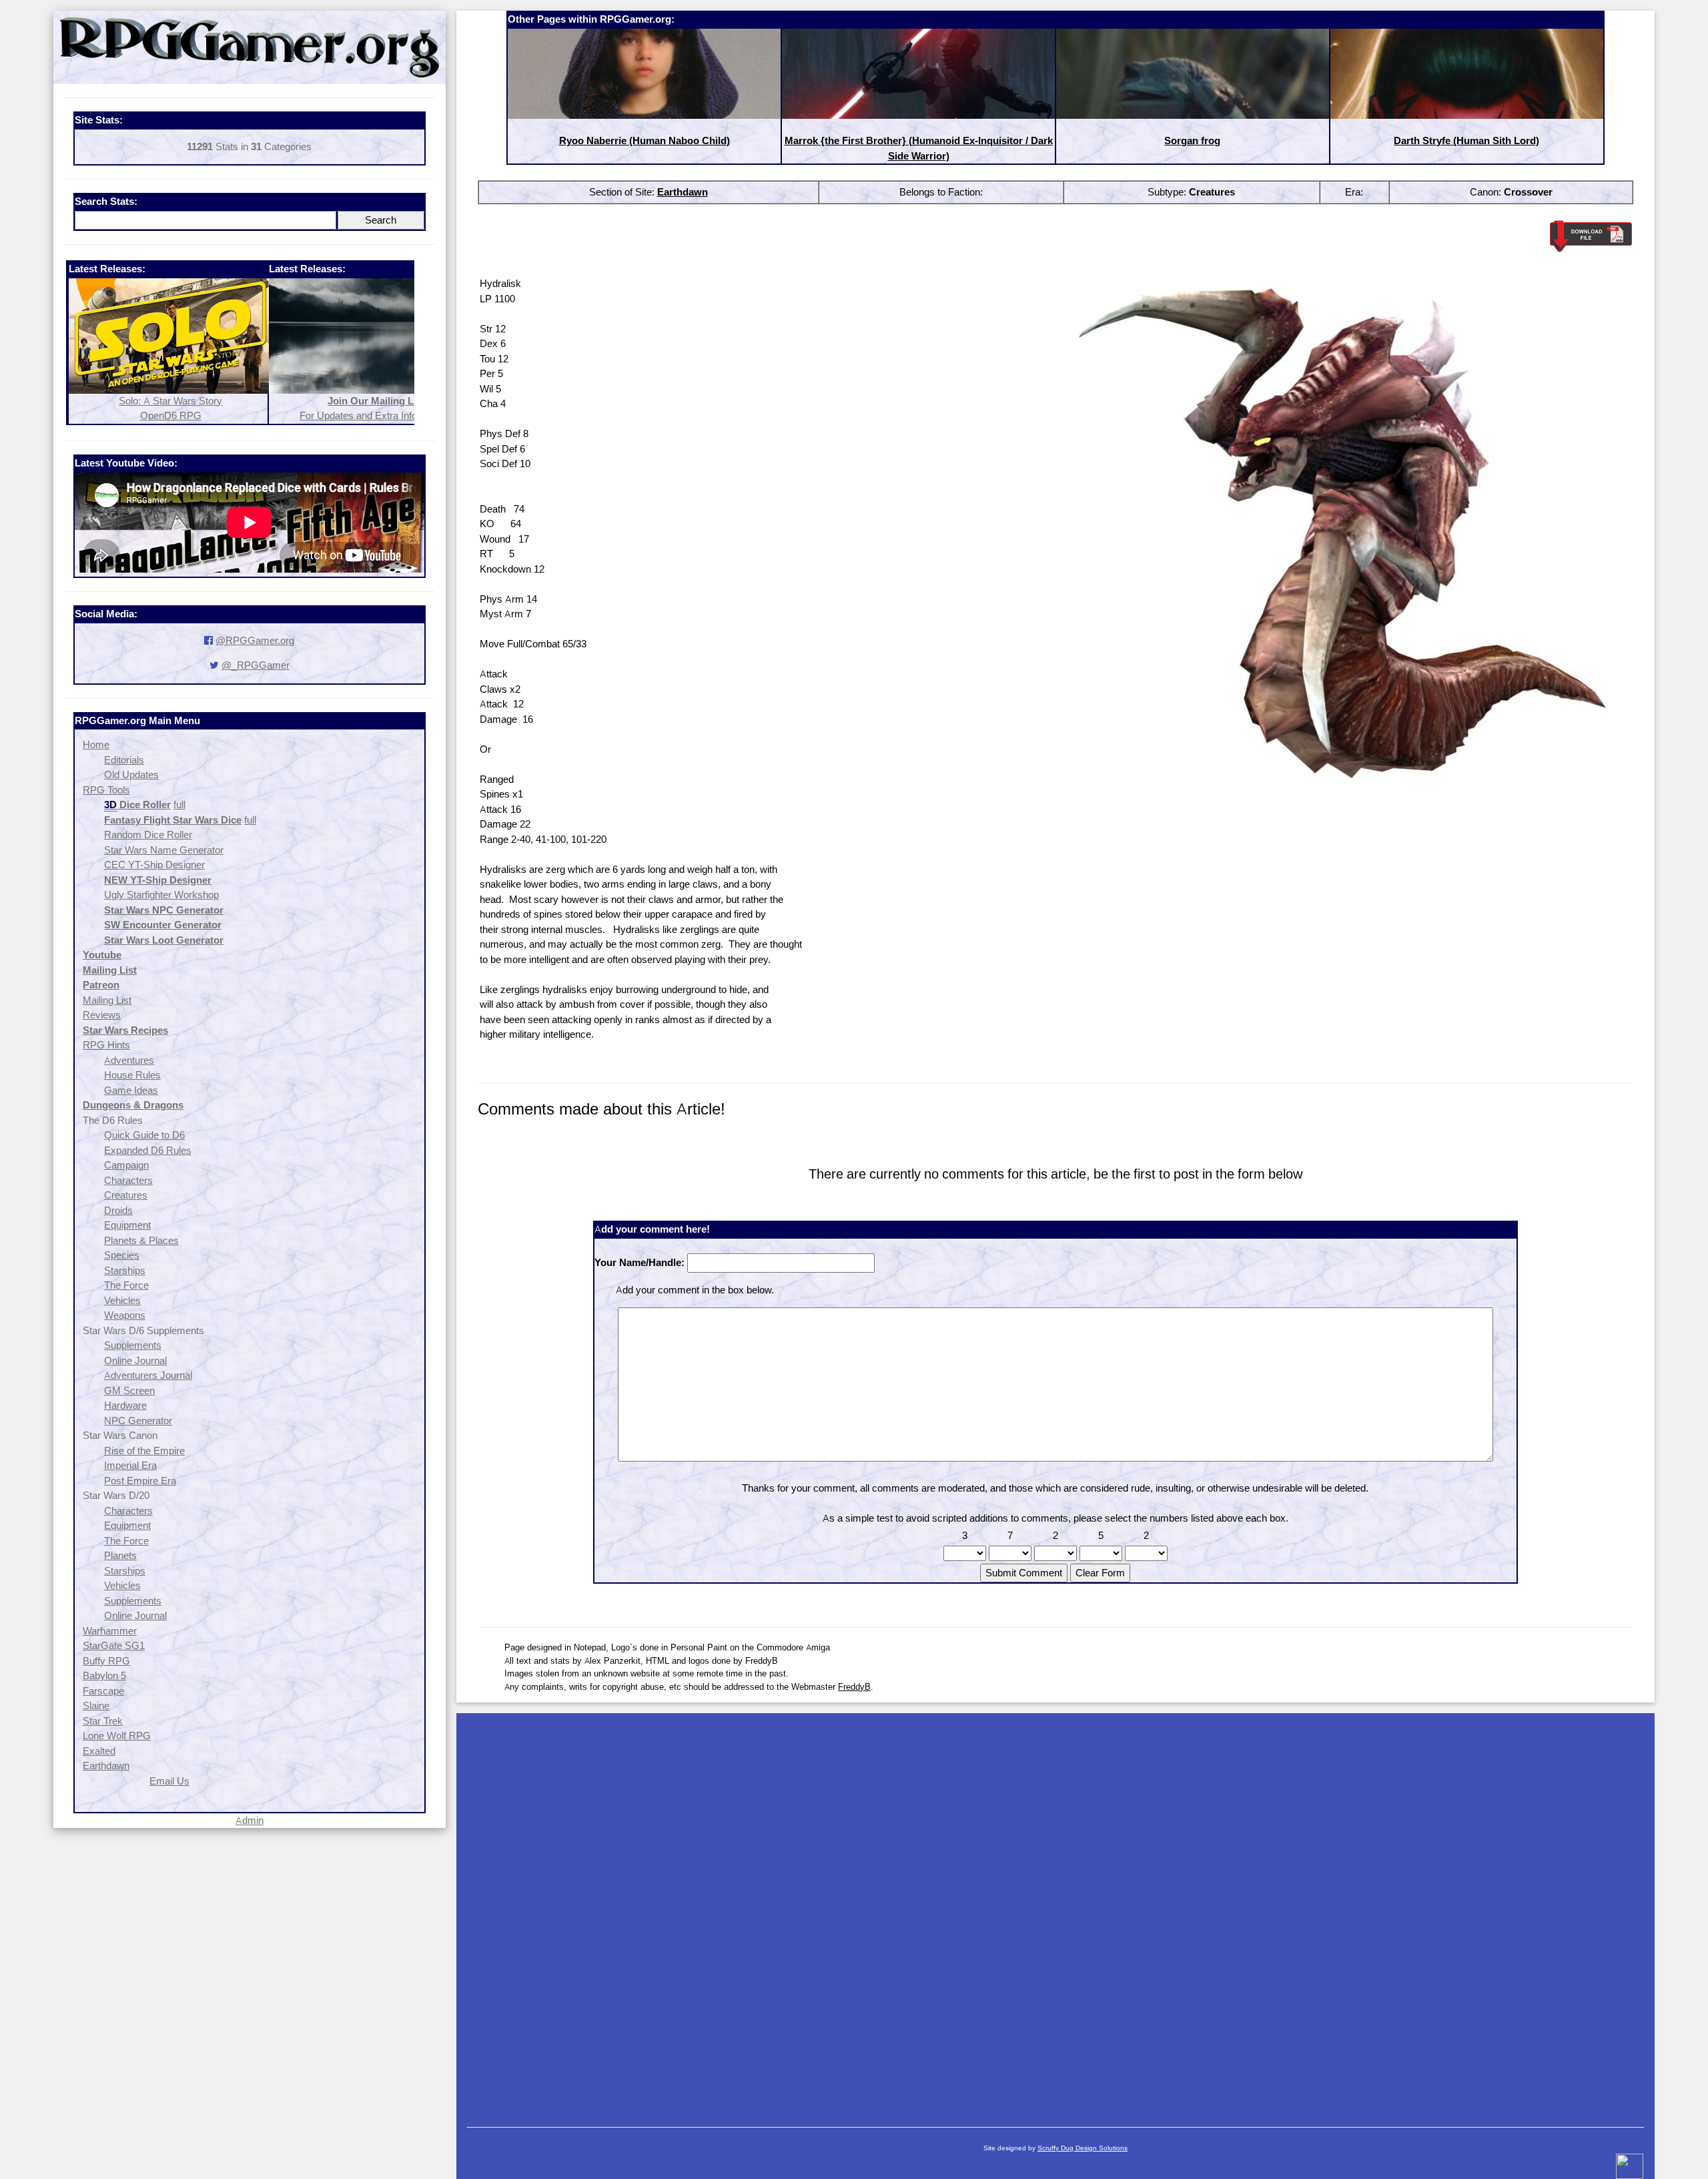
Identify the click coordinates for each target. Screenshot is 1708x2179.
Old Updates (131, 774)
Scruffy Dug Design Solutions (1083, 2148)
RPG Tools (106, 790)
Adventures (129, 1060)
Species (122, 1255)
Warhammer (110, 1631)
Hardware (125, 1405)
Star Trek (103, 1721)
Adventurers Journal (148, 1375)
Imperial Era (130, 1465)
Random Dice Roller (148, 835)
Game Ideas (131, 1090)
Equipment (127, 1225)
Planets (120, 1555)
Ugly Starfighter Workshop (161, 895)
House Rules (132, 1075)
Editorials (124, 760)
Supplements (133, 1345)
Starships (125, 1270)
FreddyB (854, 1686)
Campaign (126, 1165)
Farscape (103, 1691)
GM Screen (129, 1390)
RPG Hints (106, 1045)
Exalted (99, 1751)
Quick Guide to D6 (144, 1135)
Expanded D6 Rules (148, 1150)
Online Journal (135, 1360)
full (179, 805)
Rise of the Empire (144, 1451)
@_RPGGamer (256, 665)
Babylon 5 (104, 1675)
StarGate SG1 (114, 1645)
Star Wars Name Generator (164, 850)
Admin (250, 1820)
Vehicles (122, 1300)
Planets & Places (141, 1240)
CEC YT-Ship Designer (154, 865)
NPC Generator (138, 1421)
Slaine (96, 1705)
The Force (126, 1285)
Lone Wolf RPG (117, 1736)
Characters (128, 1180)
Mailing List (107, 1000)
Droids (118, 1210)
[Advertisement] (1055, 1913)
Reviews (102, 1015)
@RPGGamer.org (255, 640)
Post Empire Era (140, 1481)
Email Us (169, 1781)
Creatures (126, 1195)
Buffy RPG (106, 1661)
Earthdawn (106, 1766)
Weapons (125, 1315)
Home (96, 744)
